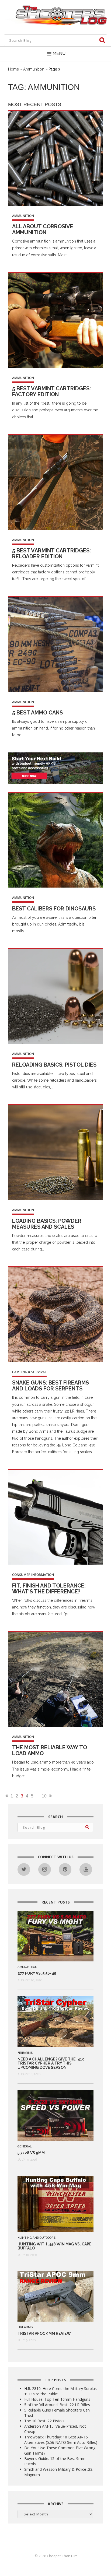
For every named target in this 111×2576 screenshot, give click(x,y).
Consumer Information (33, 1575)
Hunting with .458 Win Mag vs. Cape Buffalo (55, 2246)
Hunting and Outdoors (37, 2238)
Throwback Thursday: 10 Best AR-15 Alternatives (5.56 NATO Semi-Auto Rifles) (61, 2440)
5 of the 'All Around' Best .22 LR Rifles (57, 2405)
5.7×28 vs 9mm (31, 2153)
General (25, 2146)
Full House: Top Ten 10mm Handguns (57, 2399)
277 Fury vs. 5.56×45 (37, 1973)
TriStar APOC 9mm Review (44, 2333)
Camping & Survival (29, 1372)
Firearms (25, 2053)
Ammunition (34, 69)
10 (44, 1796)
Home (13, 69)
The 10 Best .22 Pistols (44, 2421)
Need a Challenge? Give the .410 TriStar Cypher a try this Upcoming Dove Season (51, 2063)
